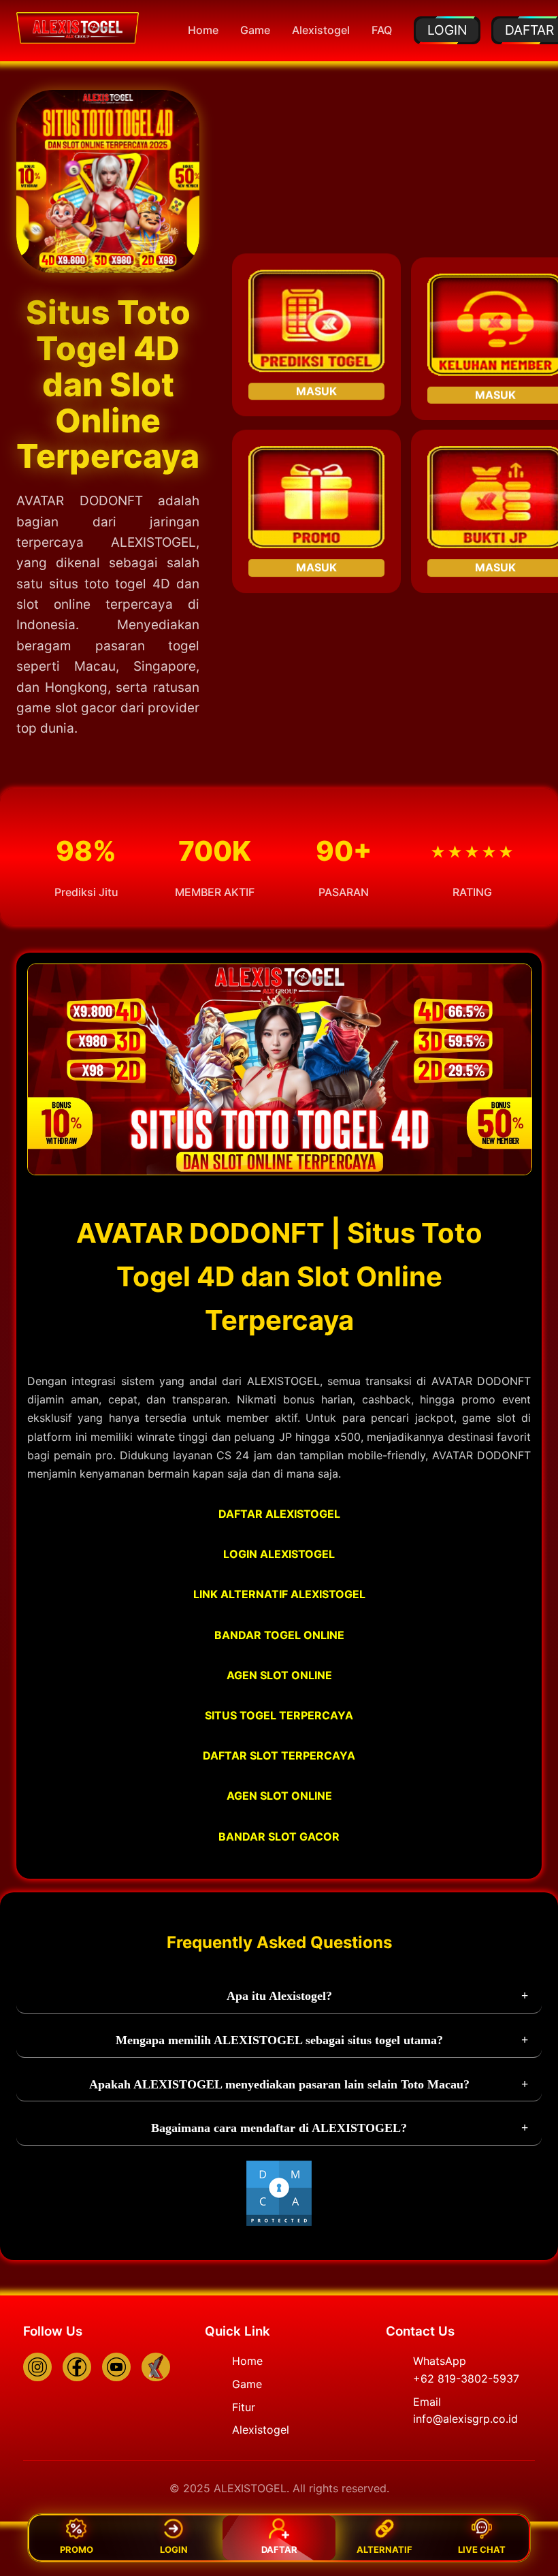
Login (174, 2549)
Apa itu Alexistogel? (279, 1996)
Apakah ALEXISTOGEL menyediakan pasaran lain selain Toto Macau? (279, 2084)
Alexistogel (321, 30)
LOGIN (447, 30)
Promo (77, 2549)
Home (203, 30)
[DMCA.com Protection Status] (279, 2223)
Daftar (279, 2549)
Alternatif (384, 2549)
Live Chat (482, 2549)
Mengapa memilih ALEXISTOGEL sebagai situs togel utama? (279, 2040)
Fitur (244, 2407)
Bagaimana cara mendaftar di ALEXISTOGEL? (279, 2128)
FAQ (382, 30)
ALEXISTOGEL (153, 542)
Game (255, 30)
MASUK (316, 388)
